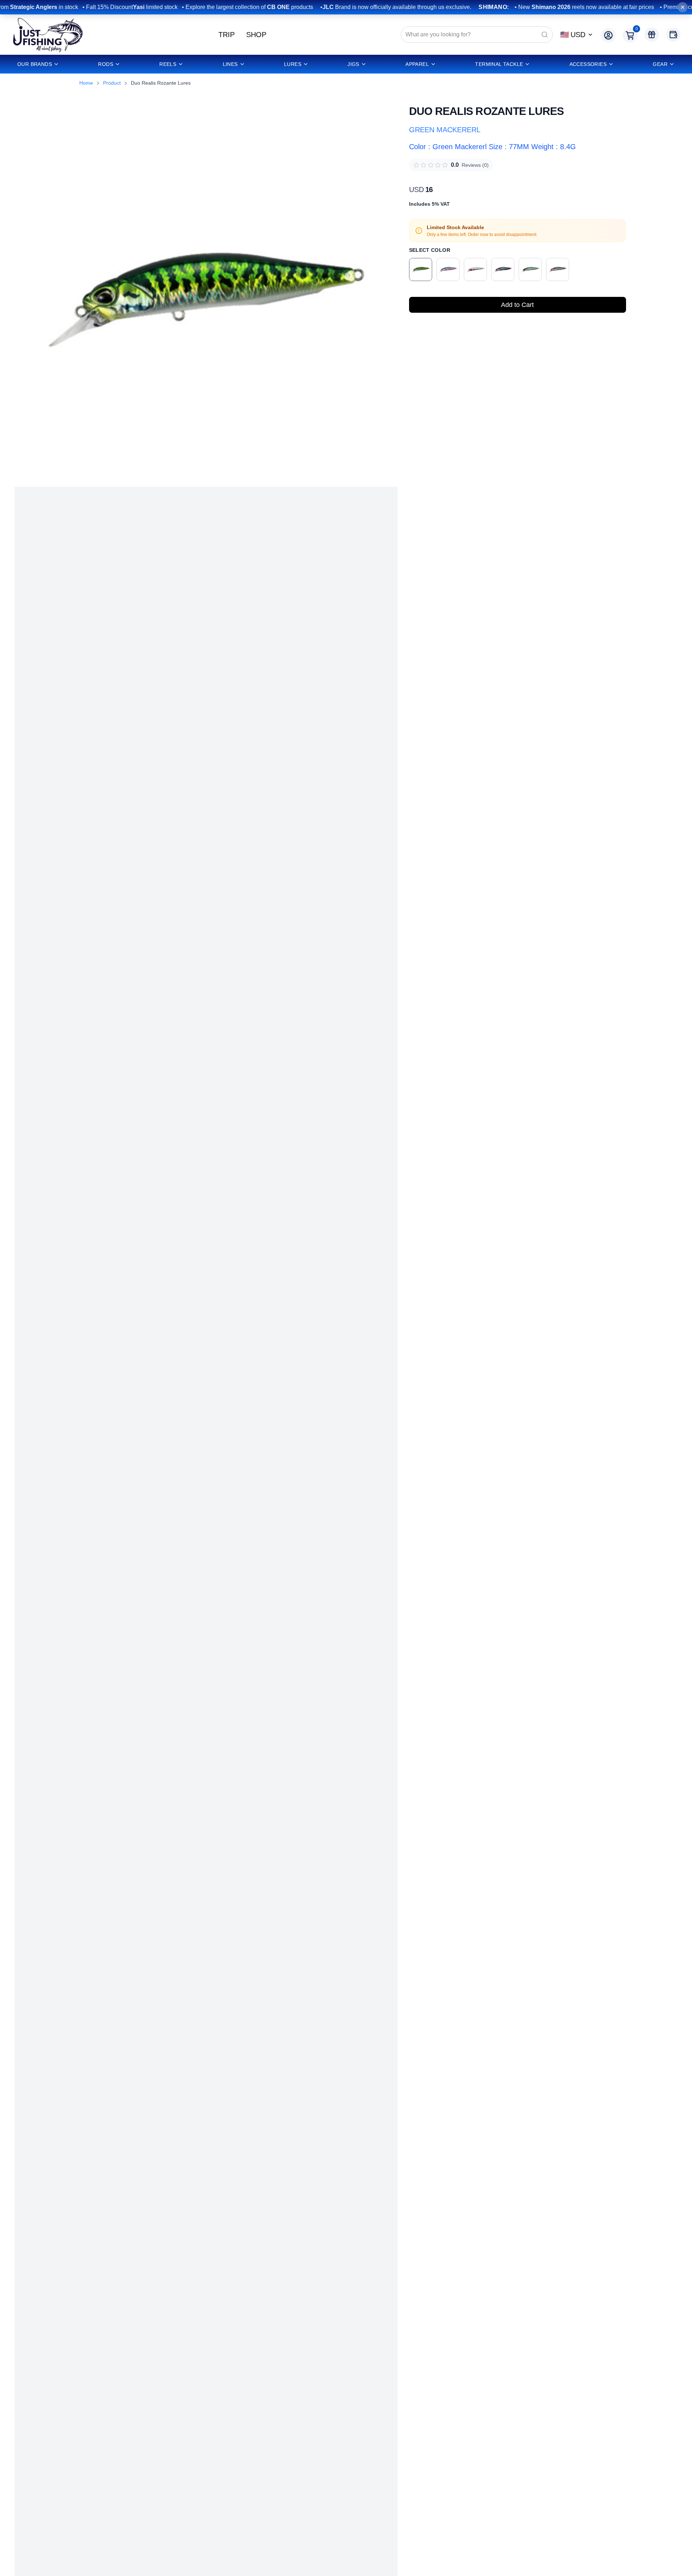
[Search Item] (545, 35)
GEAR (660, 64)
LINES (230, 64)
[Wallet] (673, 35)
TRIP (227, 35)
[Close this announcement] (683, 7)
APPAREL (417, 64)
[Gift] (652, 35)
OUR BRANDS (35, 64)
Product (112, 83)
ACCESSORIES (588, 64)
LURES (293, 64)
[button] (206, 295)
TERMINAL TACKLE (499, 64)
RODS (106, 64)
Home (86, 83)
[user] (608, 35)
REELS (168, 64)
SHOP (256, 35)
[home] (48, 35)
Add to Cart (517, 305)
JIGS (353, 64)
